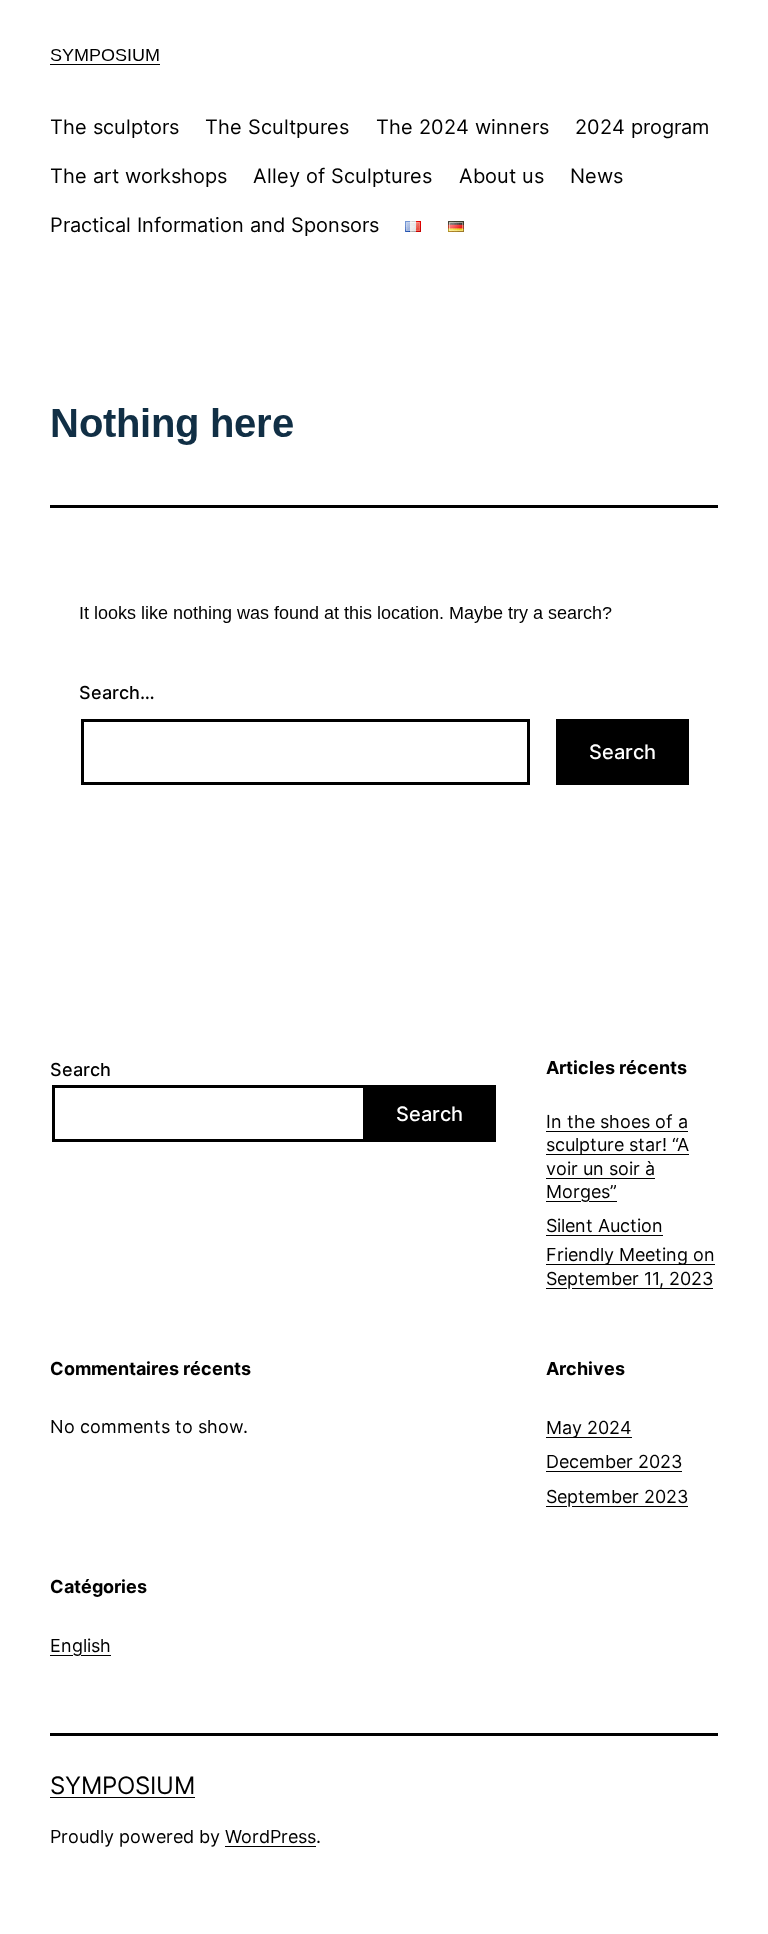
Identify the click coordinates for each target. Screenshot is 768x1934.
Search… (117, 692)
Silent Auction (604, 1225)
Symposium (105, 55)
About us (501, 176)
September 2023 (617, 1496)
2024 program (642, 127)
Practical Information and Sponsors (214, 225)
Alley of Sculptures (342, 176)
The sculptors (114, 127)
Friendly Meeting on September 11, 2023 (630, 1266)
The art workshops (138, 176)
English (80, 1645)
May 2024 (589, 1427)
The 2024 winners (462, 127)
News (596, 176)
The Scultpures (277, 127)
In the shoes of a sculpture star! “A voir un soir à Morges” (617, 1156)
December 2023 (614, 1461)
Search (80, 1069)
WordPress (270, 1836)
